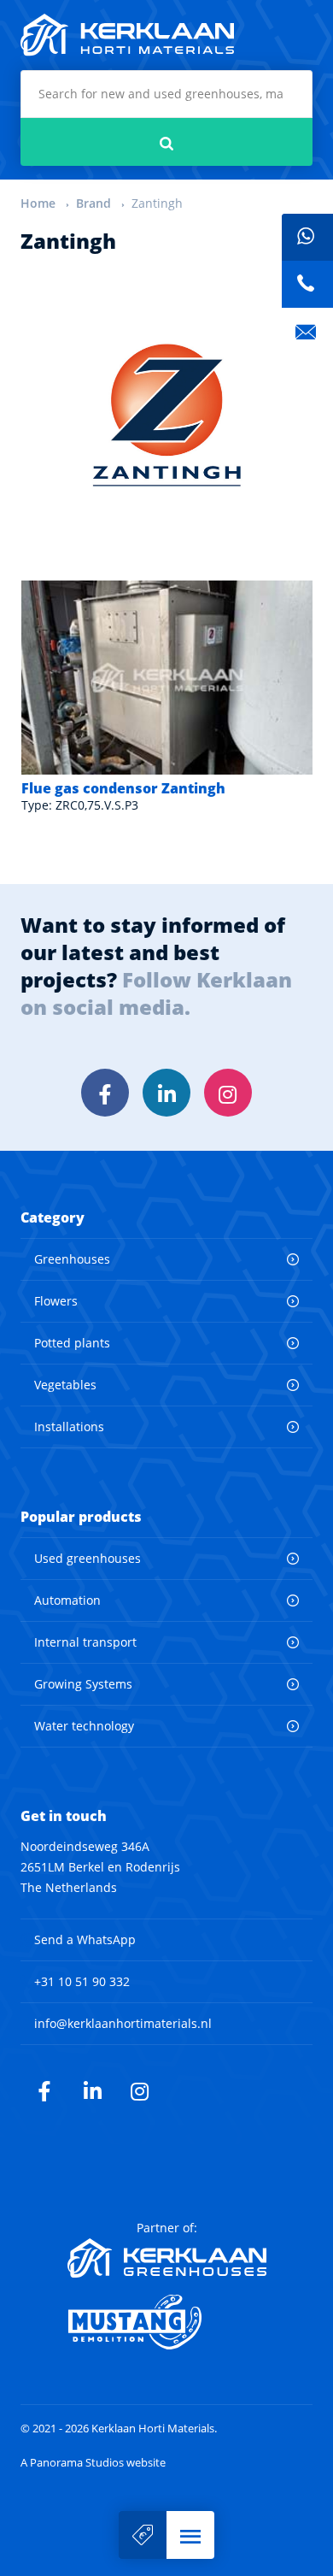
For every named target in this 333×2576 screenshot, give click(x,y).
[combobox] (166, 94)
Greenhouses (72, 1259)
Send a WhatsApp (85, 1939)
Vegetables (65, 1385)
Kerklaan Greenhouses (167, 2258)
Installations (69, 1427)
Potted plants (72, 1343)
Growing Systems (83, 1684)
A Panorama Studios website (93, 2463)
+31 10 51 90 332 (82, 1981)
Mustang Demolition (167, 2322)
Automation (67, 1600)
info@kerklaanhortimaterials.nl (123, 2023)
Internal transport (85, 1642)
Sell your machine (143, 2535)
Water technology (84, 1726)
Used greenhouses (88, 1558)
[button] (190, 2535)
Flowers (56, 1301)
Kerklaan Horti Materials (127, 35)
